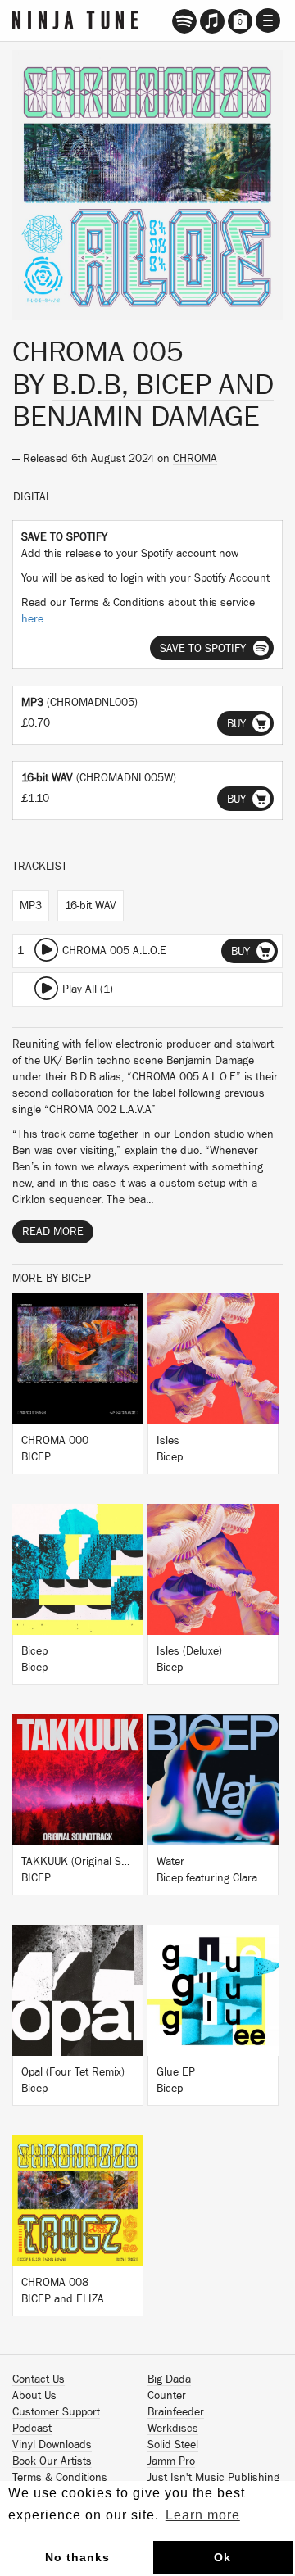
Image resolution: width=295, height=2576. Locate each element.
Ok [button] (222, 2557)
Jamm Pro (171, 2461)
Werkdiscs (173, 2429)
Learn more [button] (203, 2515)
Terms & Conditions (60, 2478)
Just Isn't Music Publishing (213, 2478)
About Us (34, 2396)
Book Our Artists (52, 2461)
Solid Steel (173, 2445)
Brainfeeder (176, 2412)
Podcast (32, 2429)
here (32, 619)
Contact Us (39, 2379)
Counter (167, 2396)
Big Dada (169, 2379)
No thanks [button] (77, 2557)
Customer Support (56, 2412)
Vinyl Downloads (52, 2445)
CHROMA (195, 459)
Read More (53, 1232)
